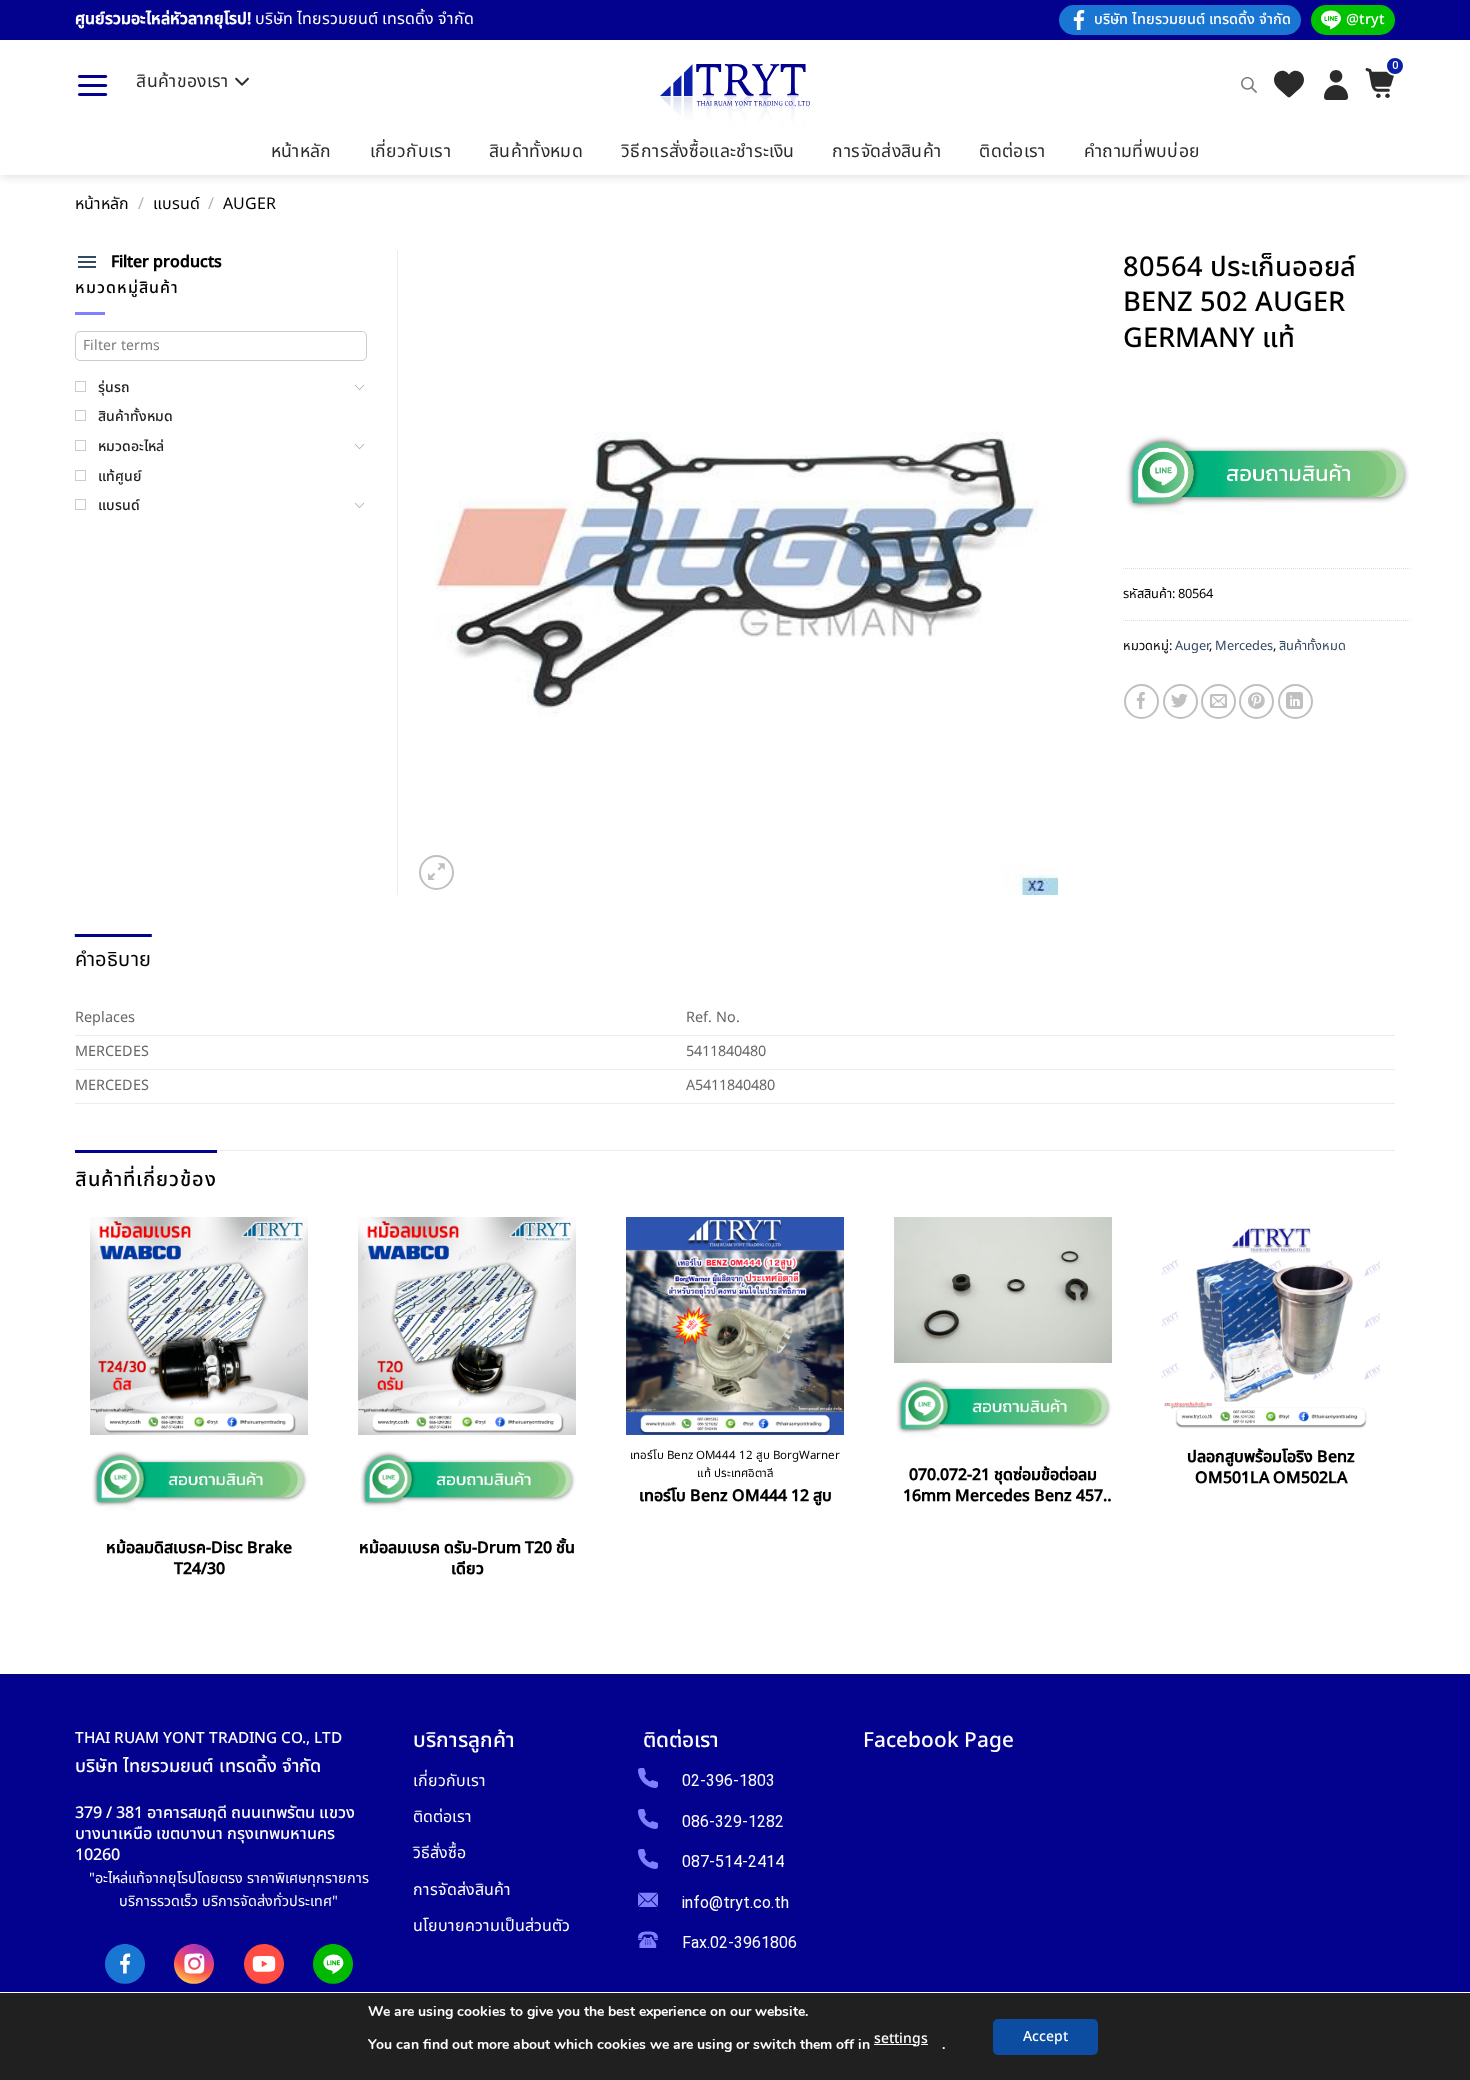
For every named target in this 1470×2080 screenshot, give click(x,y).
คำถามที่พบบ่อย (1142, 151)
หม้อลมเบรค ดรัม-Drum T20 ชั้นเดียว (467, 1559)
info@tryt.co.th (735, 1902)
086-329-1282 (733, 1821)
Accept (1045, 2036)
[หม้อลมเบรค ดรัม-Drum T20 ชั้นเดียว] (467, 1326)
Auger (249, 204)
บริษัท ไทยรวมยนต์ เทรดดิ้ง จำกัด (1192, 19)
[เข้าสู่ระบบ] (1336, 85)
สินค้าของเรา (182, 81)
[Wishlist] (1289, 85)
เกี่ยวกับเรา (410, 151)
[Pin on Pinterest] (1256, 701)
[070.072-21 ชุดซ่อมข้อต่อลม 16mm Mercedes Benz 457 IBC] (1003, 1289)
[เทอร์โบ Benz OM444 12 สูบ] (735, 1326)
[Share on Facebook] (1141, 701)
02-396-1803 (728, 1780)
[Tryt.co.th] (735, 95)
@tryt (1365, 19)
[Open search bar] (1249, 85)
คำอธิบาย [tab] (113, 960)
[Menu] (92, 85)
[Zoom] (436, 872)
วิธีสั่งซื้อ (439, 1852)
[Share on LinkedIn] (1295, 701)
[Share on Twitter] (1180, 701)
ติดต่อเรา (1012, 151)
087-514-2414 (733, 1861)
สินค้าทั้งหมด (536, 151)
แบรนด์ (176, 204)
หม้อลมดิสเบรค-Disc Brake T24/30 (199, 1559)
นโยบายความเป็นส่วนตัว (491, 1925)
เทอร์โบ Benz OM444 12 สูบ (735, 1496)
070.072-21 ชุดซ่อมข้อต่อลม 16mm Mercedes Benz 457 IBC (1003, 1486)
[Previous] (82, 1410)
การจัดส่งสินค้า (886, 151)
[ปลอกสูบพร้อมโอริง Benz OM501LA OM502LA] (1271, 1326)
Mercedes (1244, 646)
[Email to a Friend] (1218, 701)
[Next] (1388, 1410)
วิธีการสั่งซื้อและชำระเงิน (707, 151)
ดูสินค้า (199, 1614)
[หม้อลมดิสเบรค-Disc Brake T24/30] (199, 1326)
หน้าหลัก (301, 151)
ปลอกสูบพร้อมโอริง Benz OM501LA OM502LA (1271, 1468)
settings (901, 2038)
